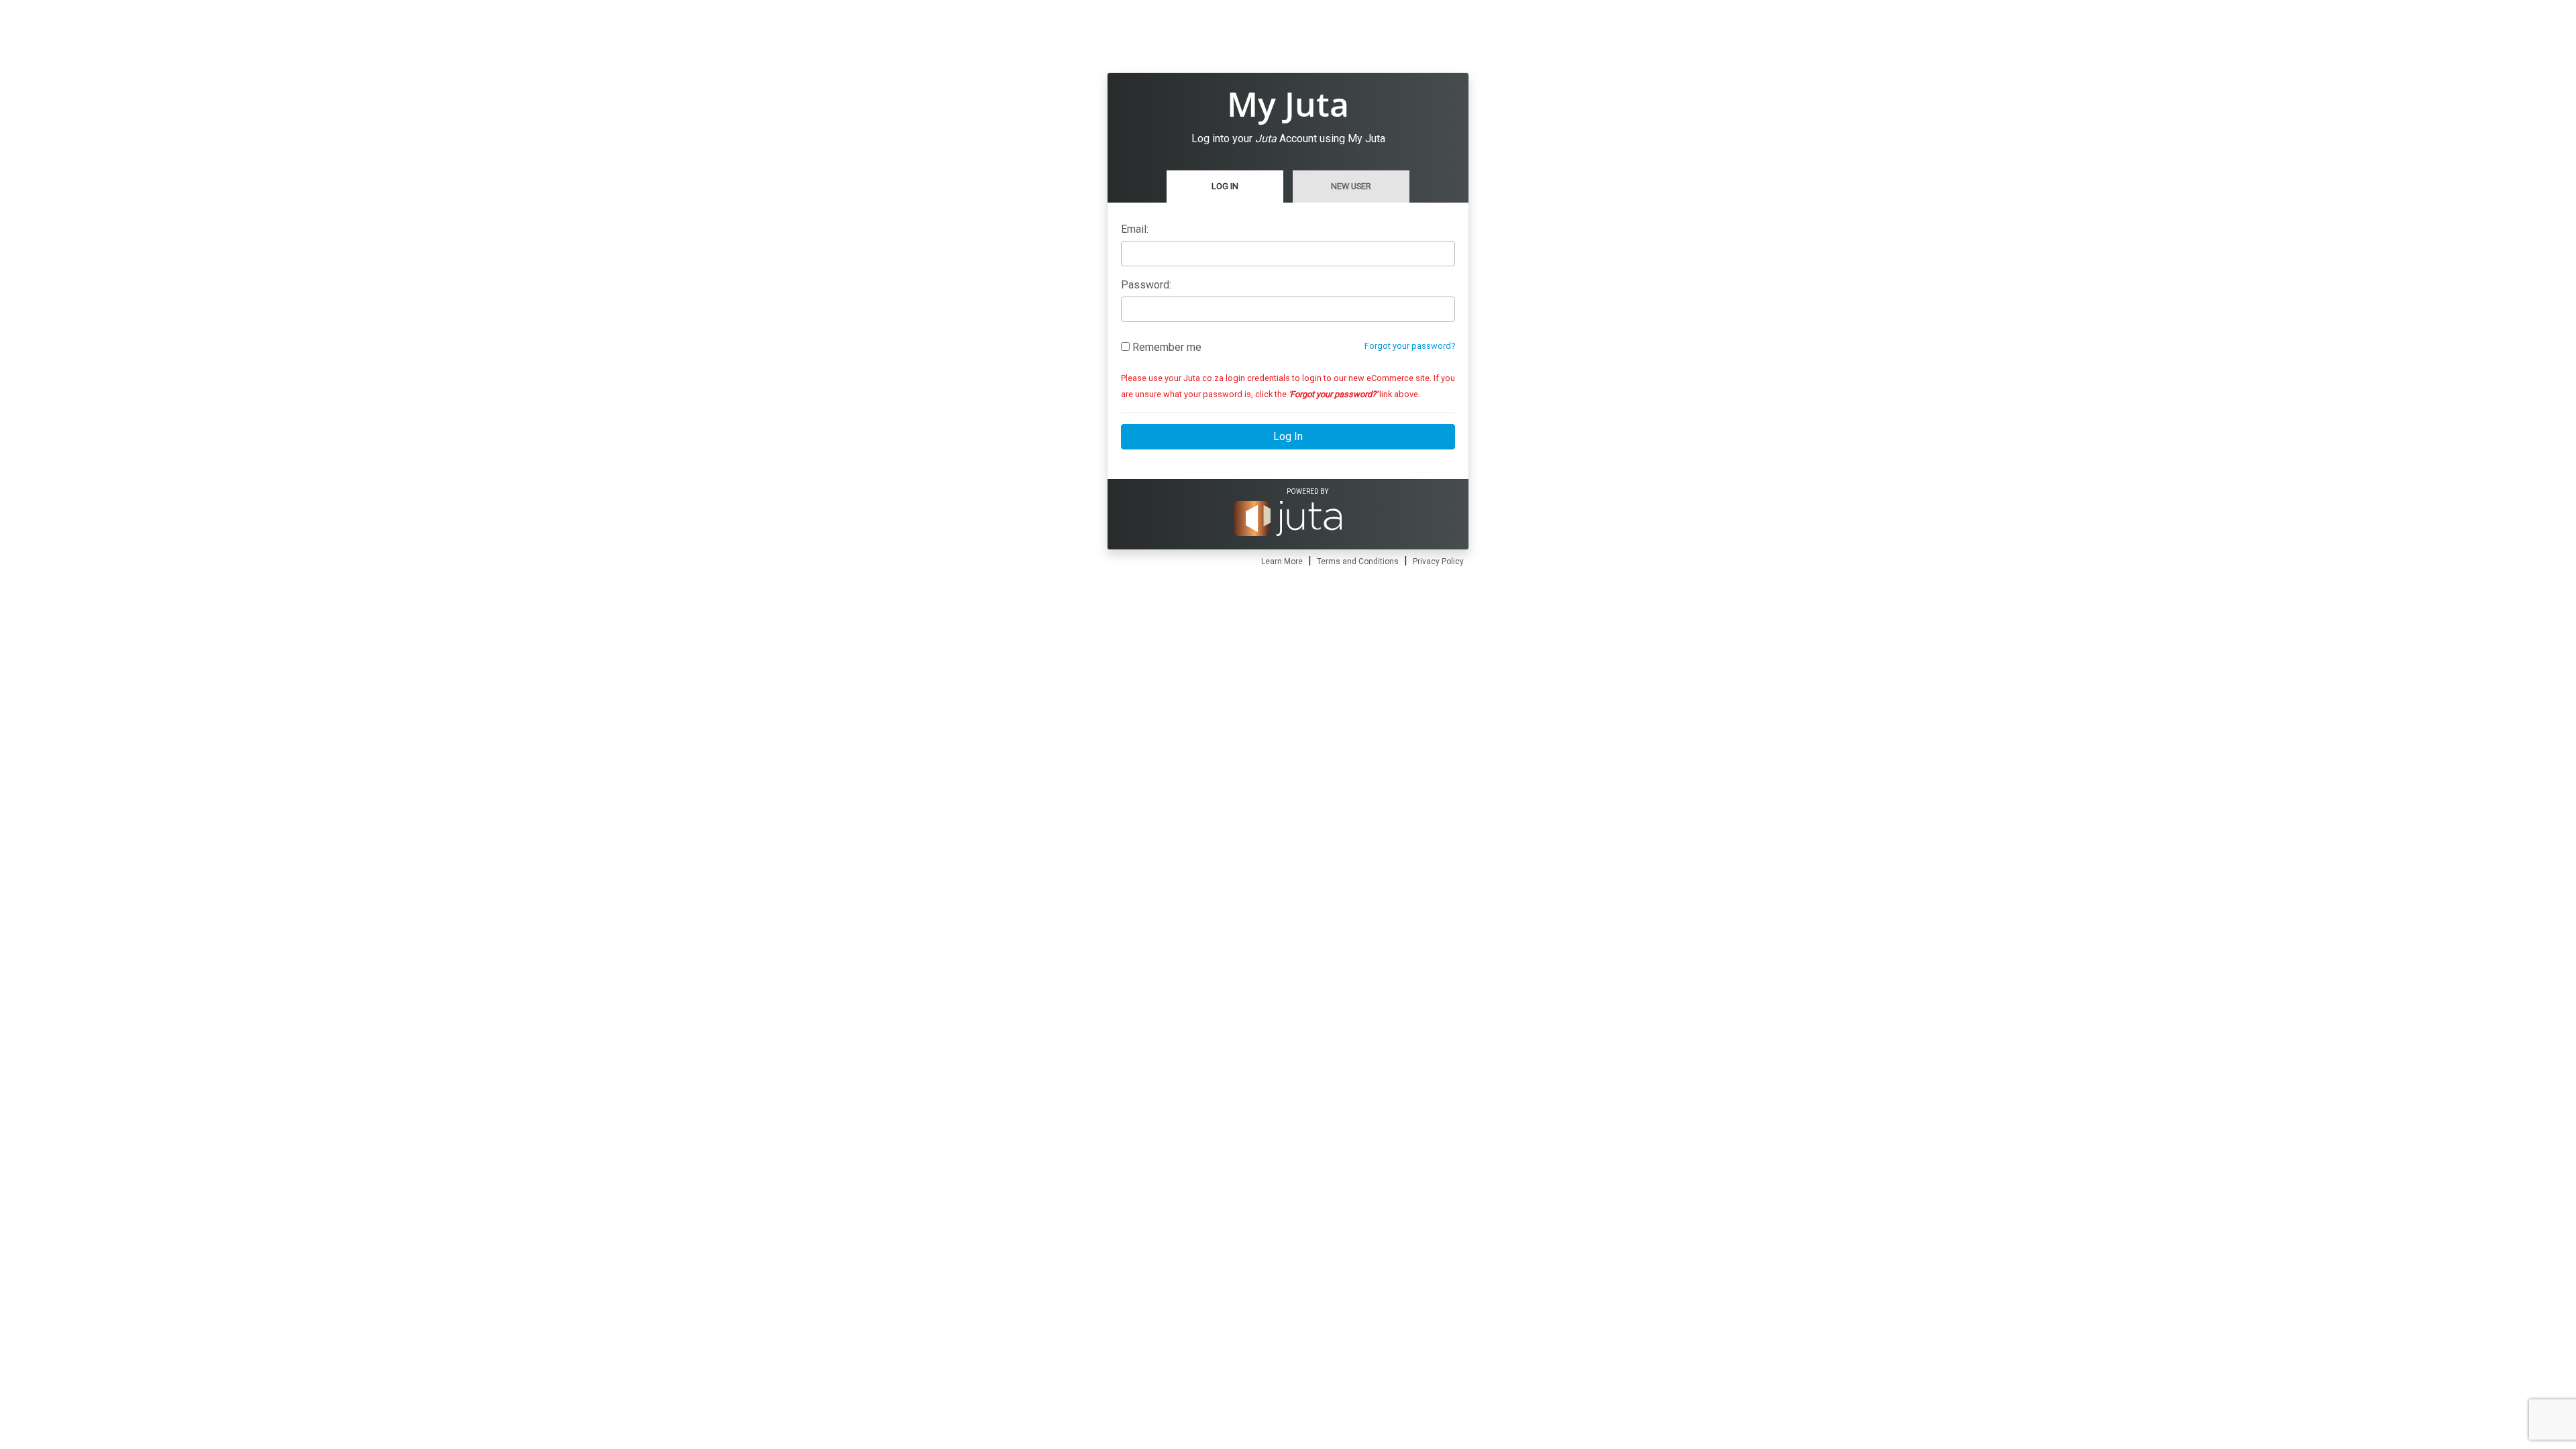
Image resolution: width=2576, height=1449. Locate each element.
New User (1351, 186)
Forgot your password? (1410, 346)
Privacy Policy (1438, 561)
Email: (1135, 229)
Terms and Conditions (1358, 561)
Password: (1146, 285)
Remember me (1166, 347)
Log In (1225, 186)
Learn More (1282, 561)
